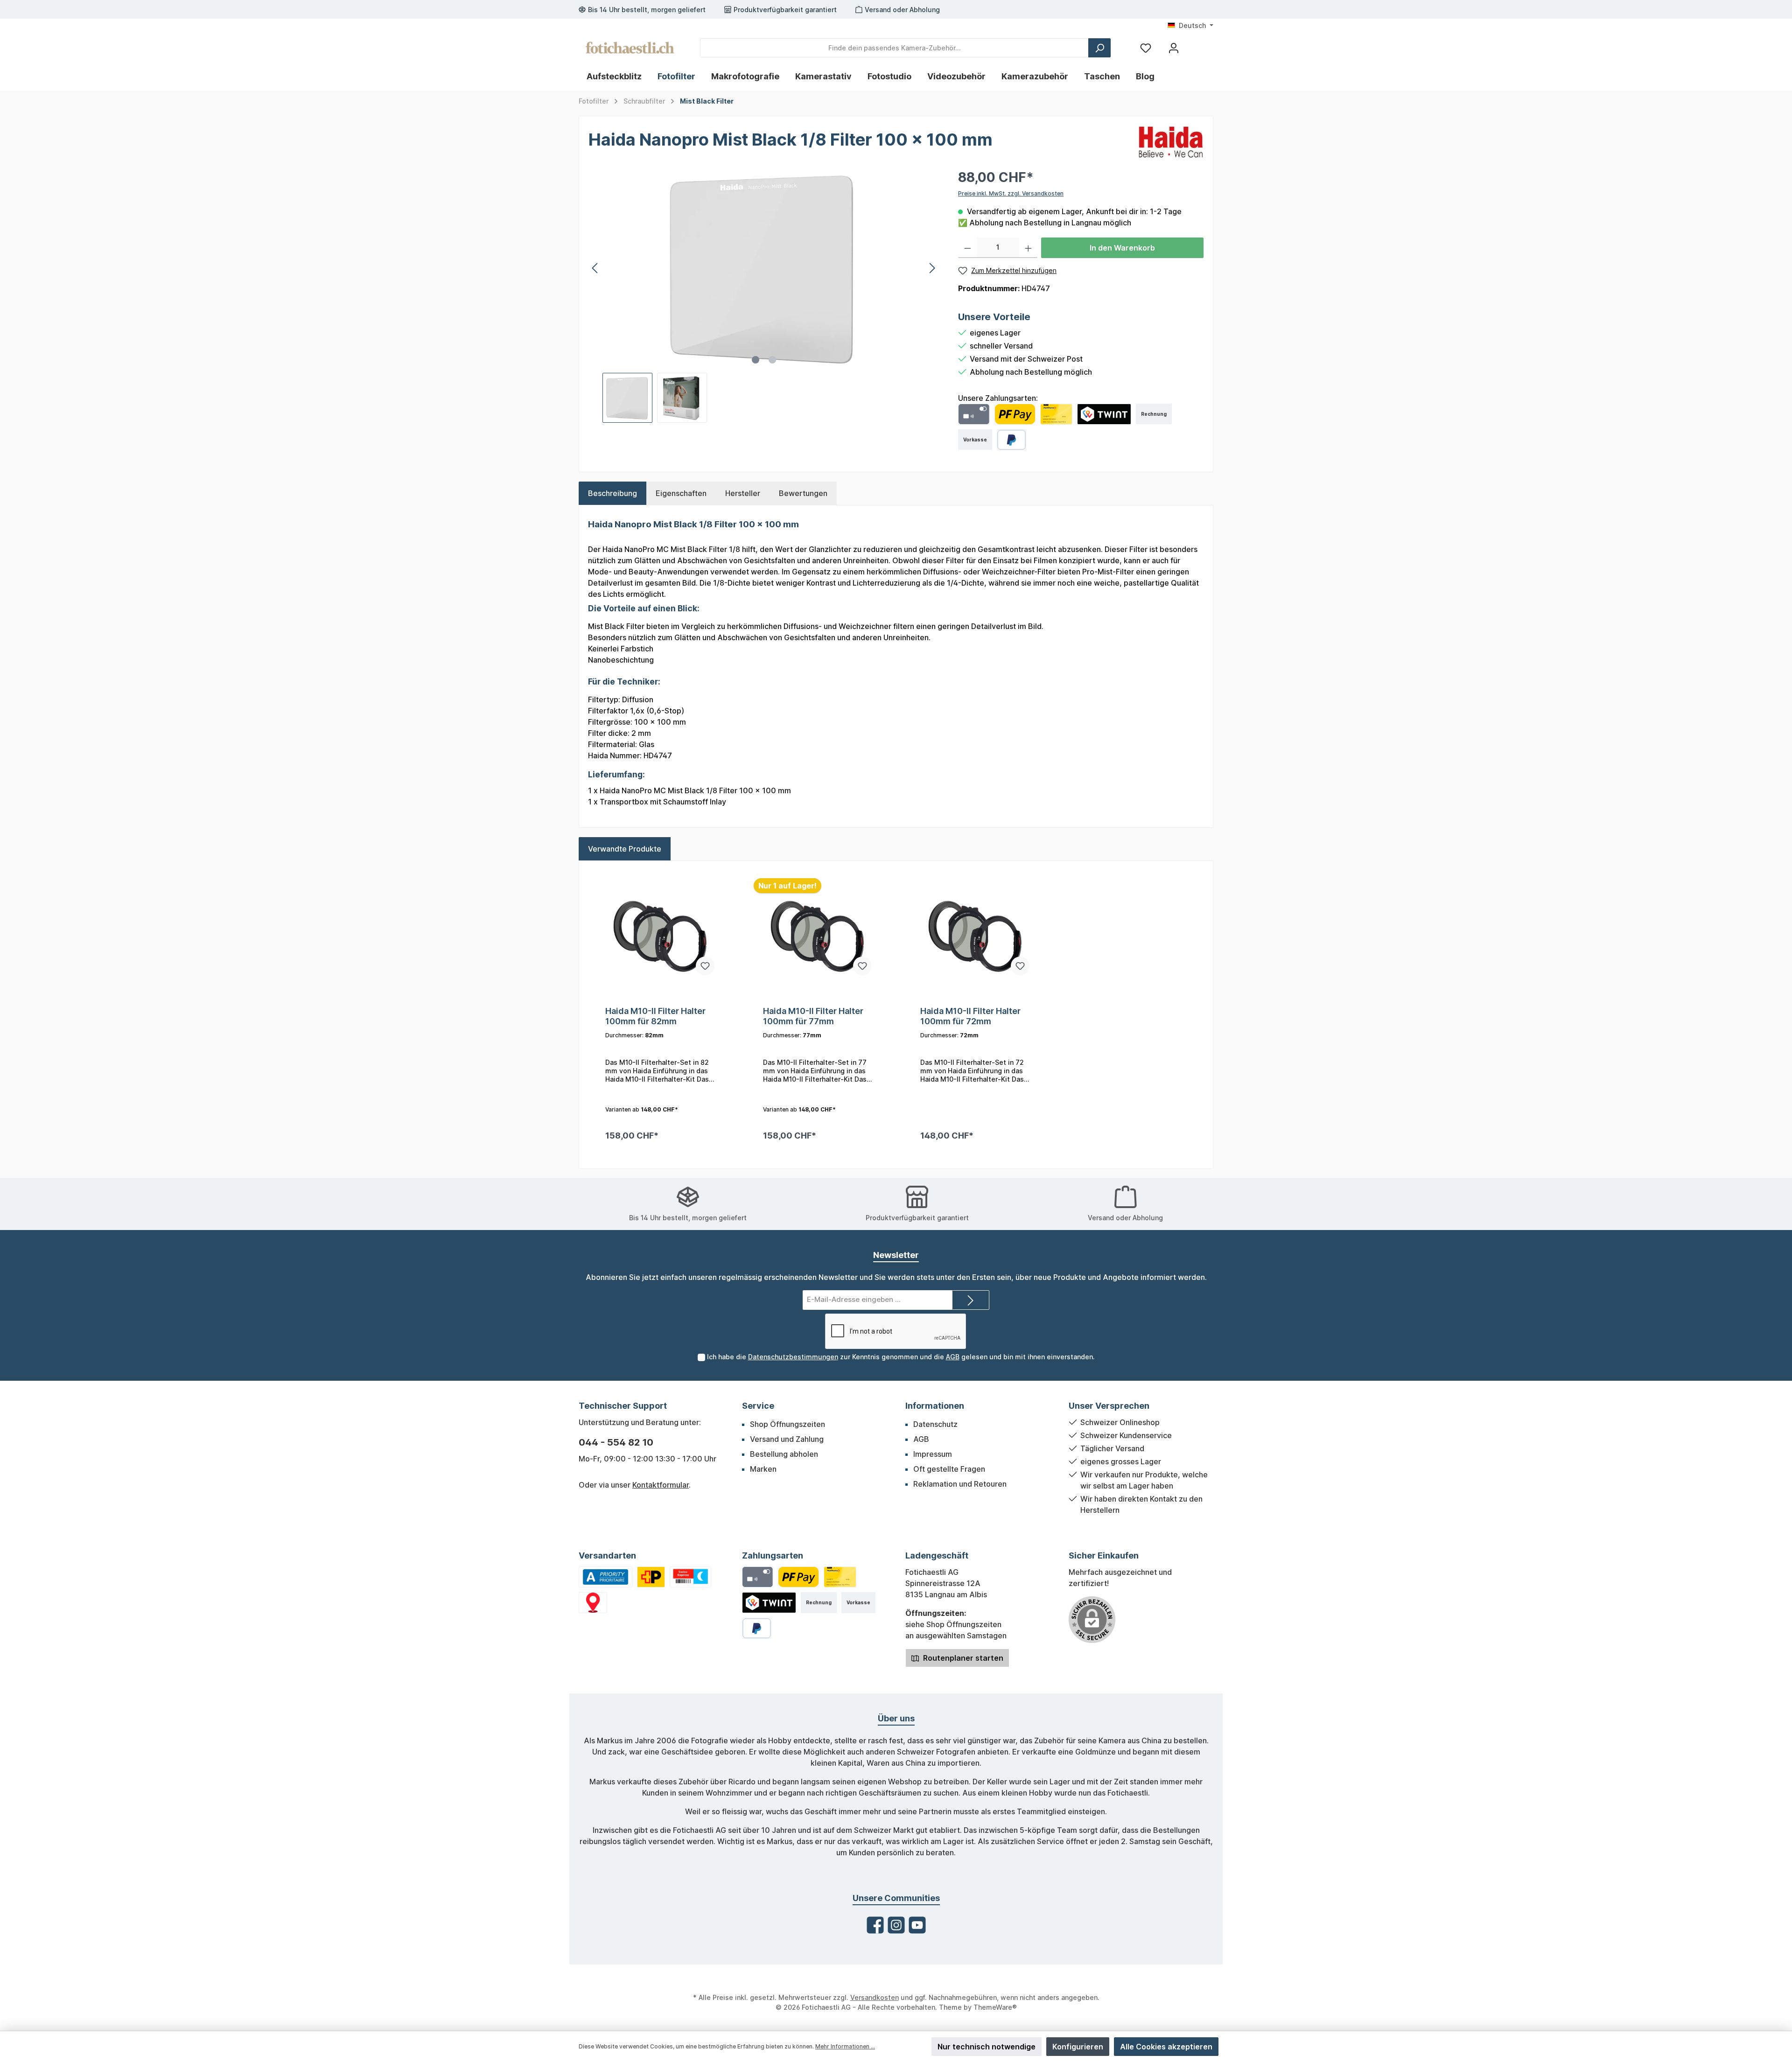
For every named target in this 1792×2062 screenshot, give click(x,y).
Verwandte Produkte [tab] (625, 849)
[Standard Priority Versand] (605, 1577)
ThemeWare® (995, 2007)
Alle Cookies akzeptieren (1166, 2047)
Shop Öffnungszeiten (787, 1424)
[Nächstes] (932, 268)
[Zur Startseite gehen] (630, 48)
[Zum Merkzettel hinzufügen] (705, 966)
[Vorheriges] (595, 268)
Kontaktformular (661, 1485)
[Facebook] (875, 1925)
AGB (953, 1357)
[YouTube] (917, 1925)
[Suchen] (1099, 48)
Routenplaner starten (962, 1658)
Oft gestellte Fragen (949, 1469)
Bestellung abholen (784, 1454)
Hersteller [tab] (743, 493)
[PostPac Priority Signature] (651, 1577)
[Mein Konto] (1174, 48)
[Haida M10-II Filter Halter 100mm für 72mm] (975, 936)
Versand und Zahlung (787, 1439)
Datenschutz (935, 1424)
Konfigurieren (1078, 2047)
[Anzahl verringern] (968, 248)
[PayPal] (1011, 440)
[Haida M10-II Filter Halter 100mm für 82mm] (660, 936)
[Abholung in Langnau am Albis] (593, 1603)
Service (758, 1406)
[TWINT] (1104, 414)
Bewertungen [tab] (803, 493)
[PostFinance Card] (1057, 414)
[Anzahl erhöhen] (1028, 248)
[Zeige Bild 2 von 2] (772, 360)
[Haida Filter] (1171, 141)
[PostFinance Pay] (1015, 414)
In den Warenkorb (1122, 248)
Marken (763, 1469)
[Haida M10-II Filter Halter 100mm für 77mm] (818, 936)
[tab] (612, 493)
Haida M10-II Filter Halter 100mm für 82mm (655, 1016)
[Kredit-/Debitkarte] (974, 414)
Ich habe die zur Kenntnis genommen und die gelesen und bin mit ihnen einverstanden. (901, 1357)
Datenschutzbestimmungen (793, 1357)
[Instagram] (896, 1925)
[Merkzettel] (1146, 48)
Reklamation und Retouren (960, 1484)
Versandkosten (875, 1997)
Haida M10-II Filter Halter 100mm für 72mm (970, 1016)
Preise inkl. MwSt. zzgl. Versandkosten (1011, 193)
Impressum (933, 1454)
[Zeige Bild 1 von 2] (756, 360)
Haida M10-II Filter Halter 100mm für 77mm (813, 1016)
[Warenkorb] (1196, 44)
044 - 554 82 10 (616, 1442)
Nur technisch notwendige (987, 2047)
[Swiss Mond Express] (691, 1577)
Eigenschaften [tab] (681, 493)
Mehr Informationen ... (845, 2046)
